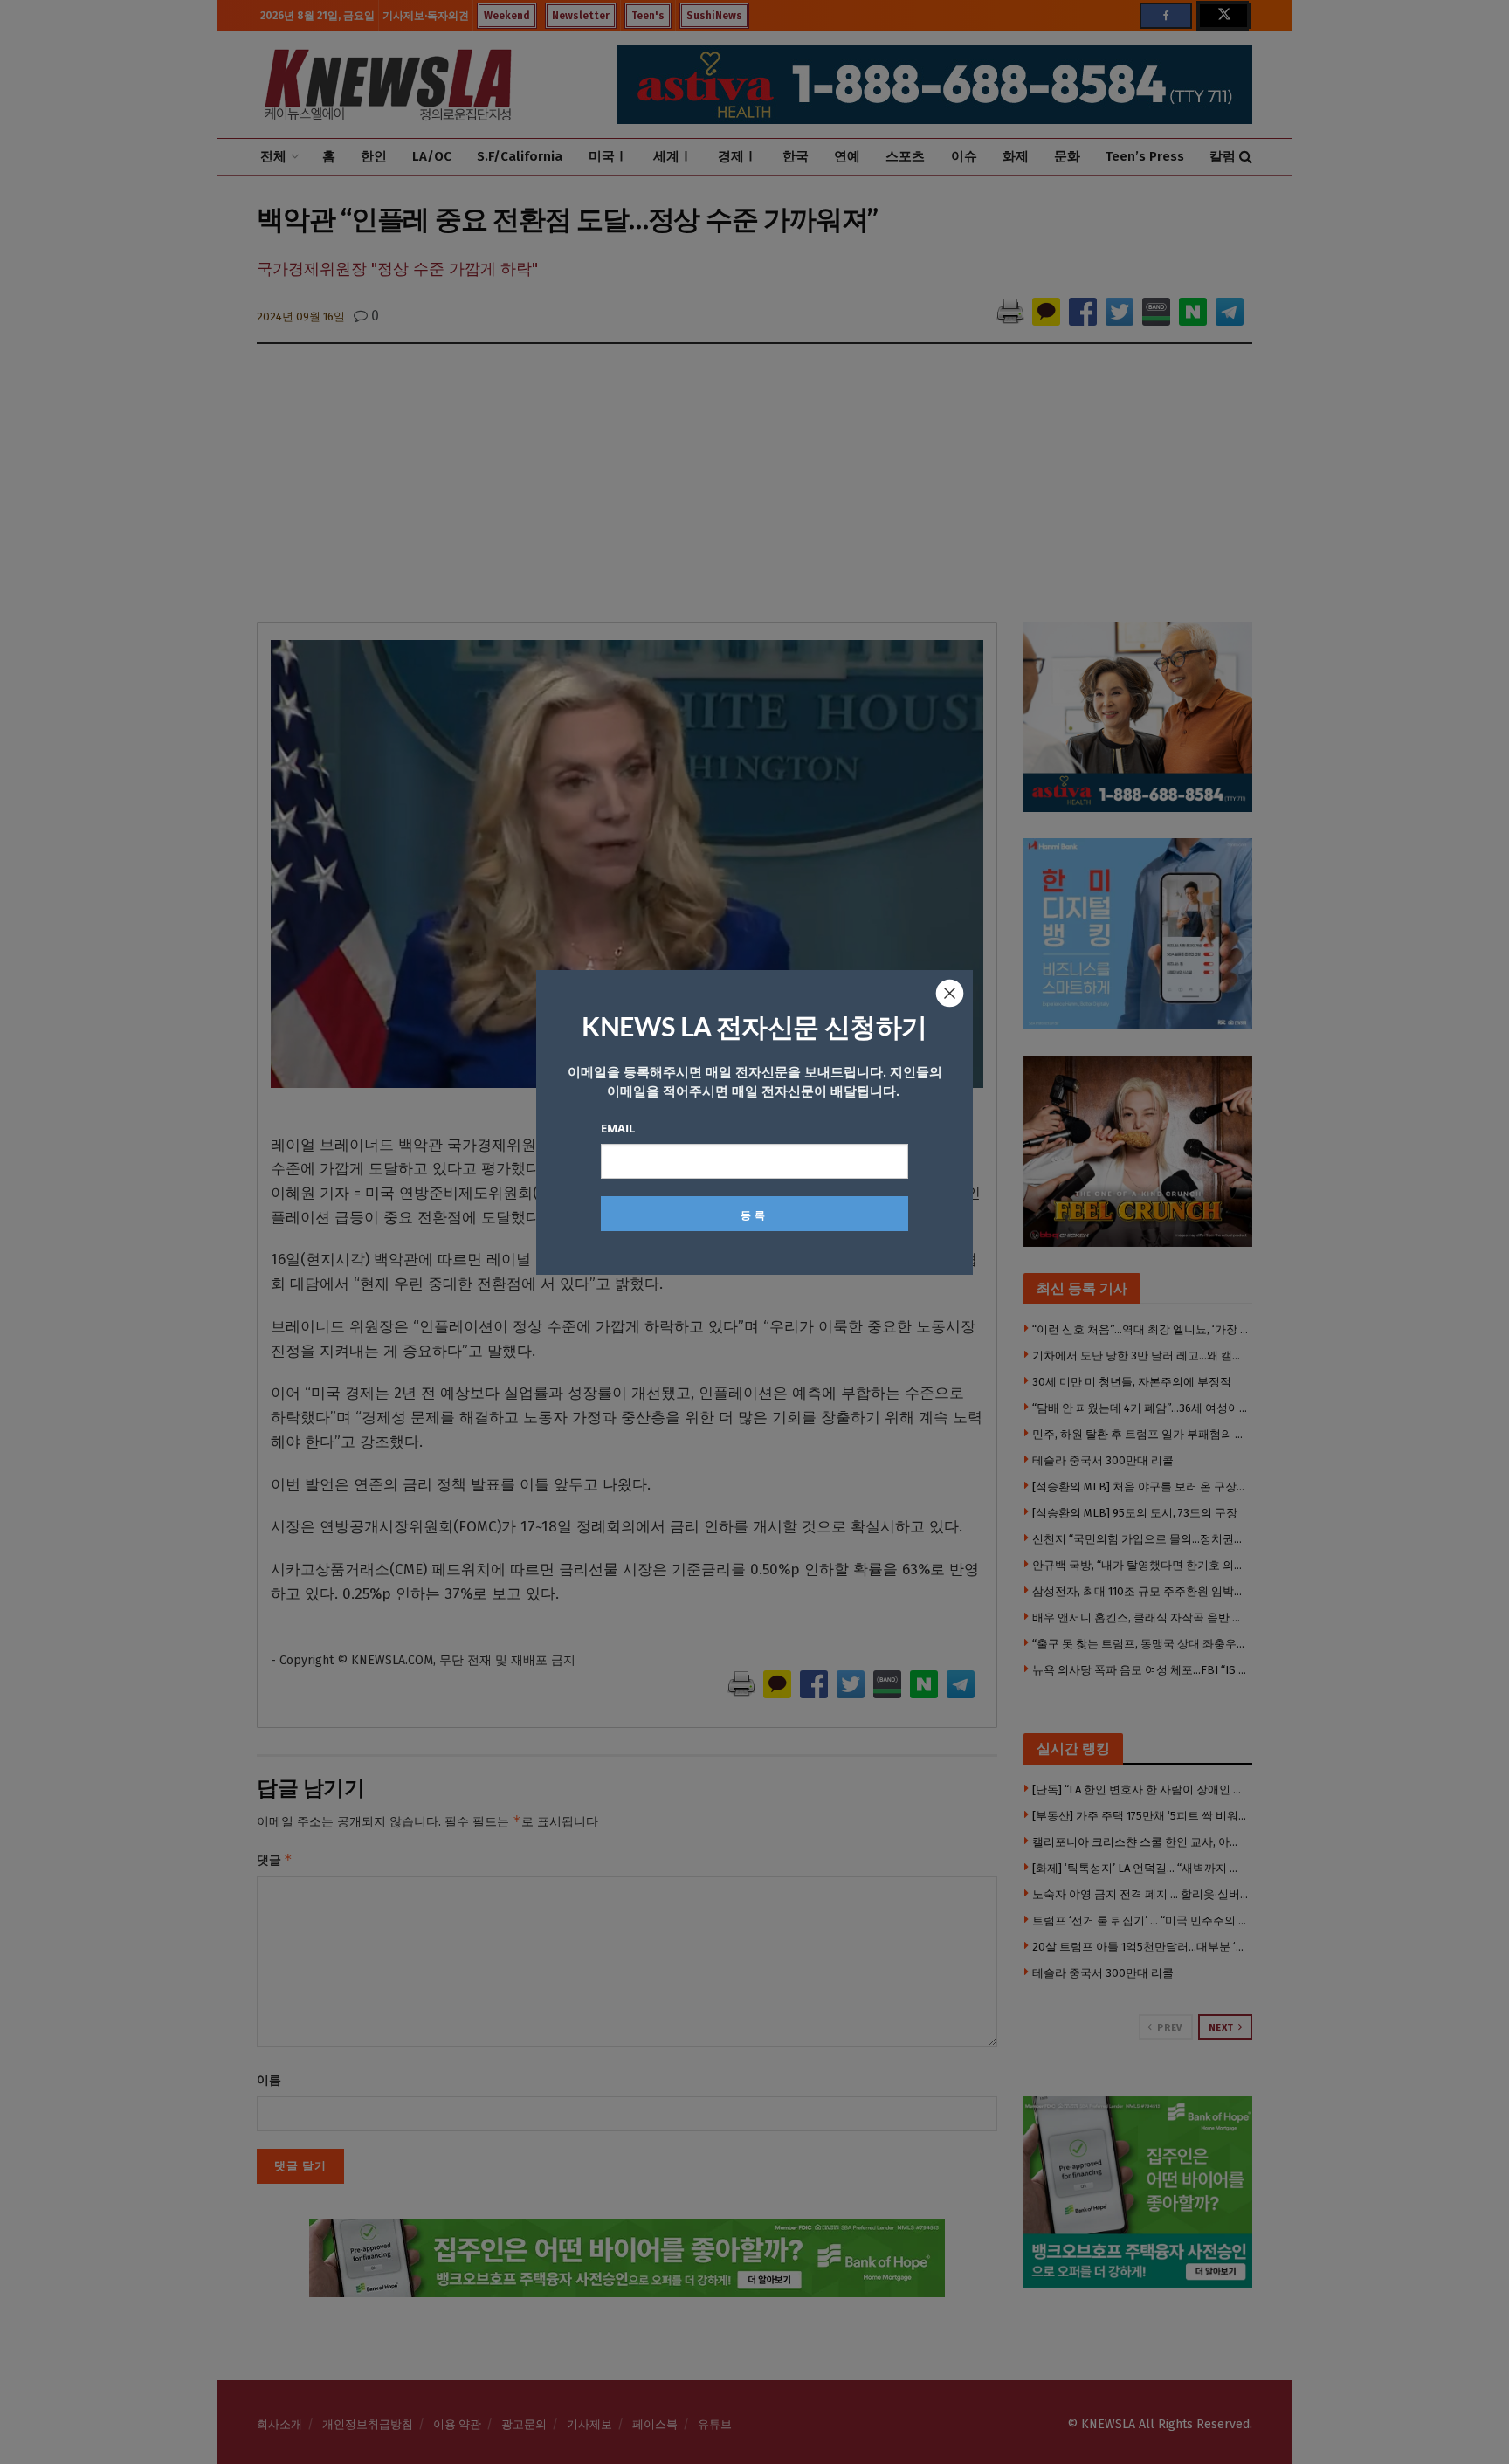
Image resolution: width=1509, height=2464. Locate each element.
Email (618, 1128)
